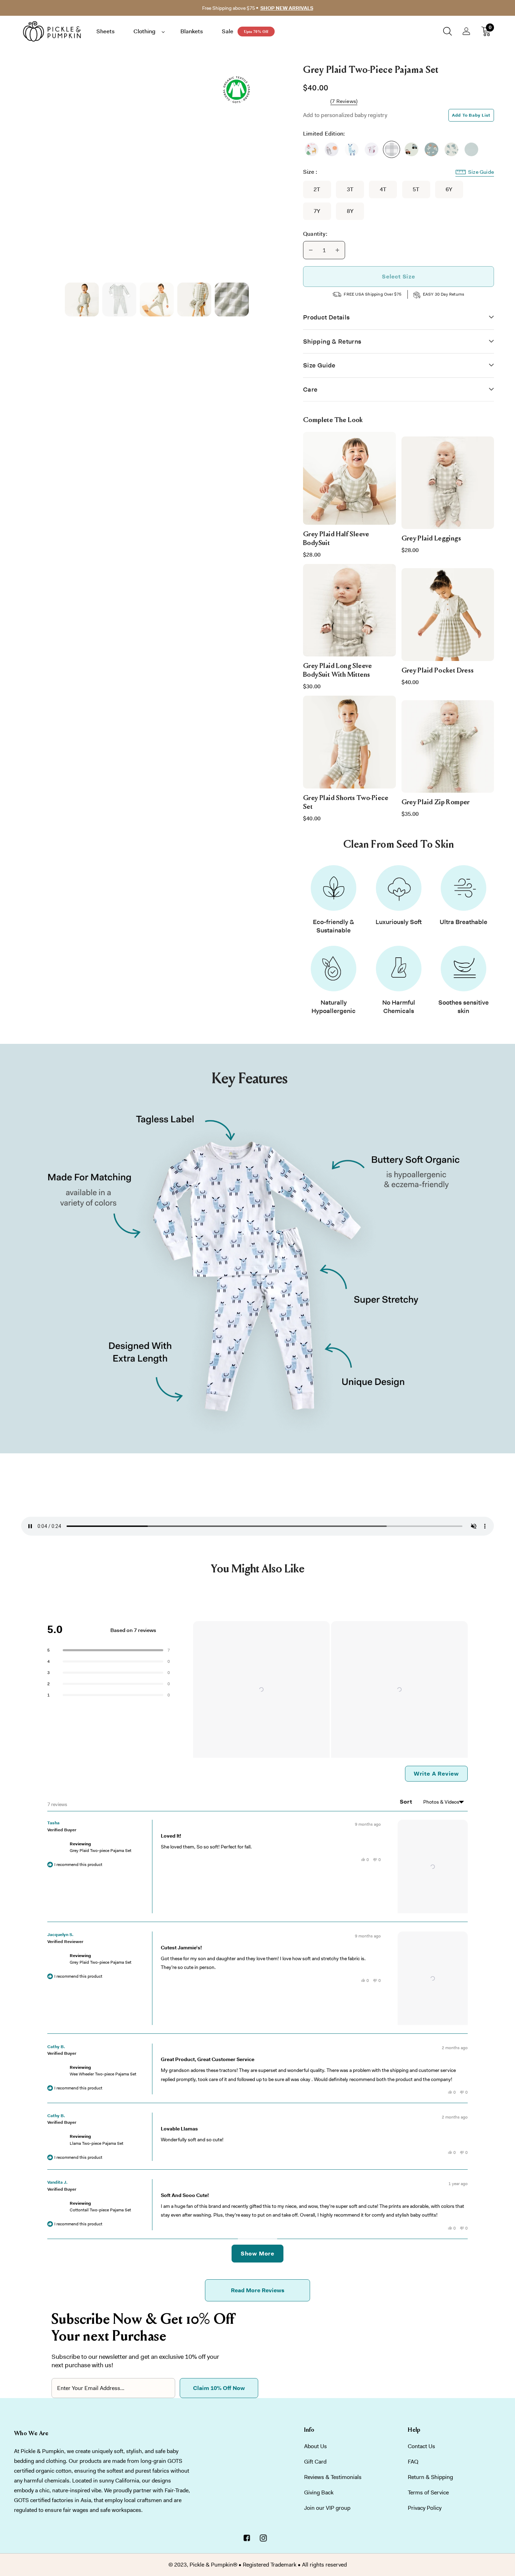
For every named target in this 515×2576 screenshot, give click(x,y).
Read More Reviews (258, 2290)
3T (350, 189)
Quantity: (315, 234)
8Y (350, 211)
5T (416, 189)
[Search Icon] (448, 31)
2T (317, 189)
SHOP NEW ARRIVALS (287, 8)
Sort (407, 1802)
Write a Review (441, 1776)
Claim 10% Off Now (219, 2388)
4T (383, 189)
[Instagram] (263, 2539)
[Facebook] (247, 2539)
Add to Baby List (471, 115)
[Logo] (56, 31)
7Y (317, 211)
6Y (449, 189)
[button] (261, 1689)
